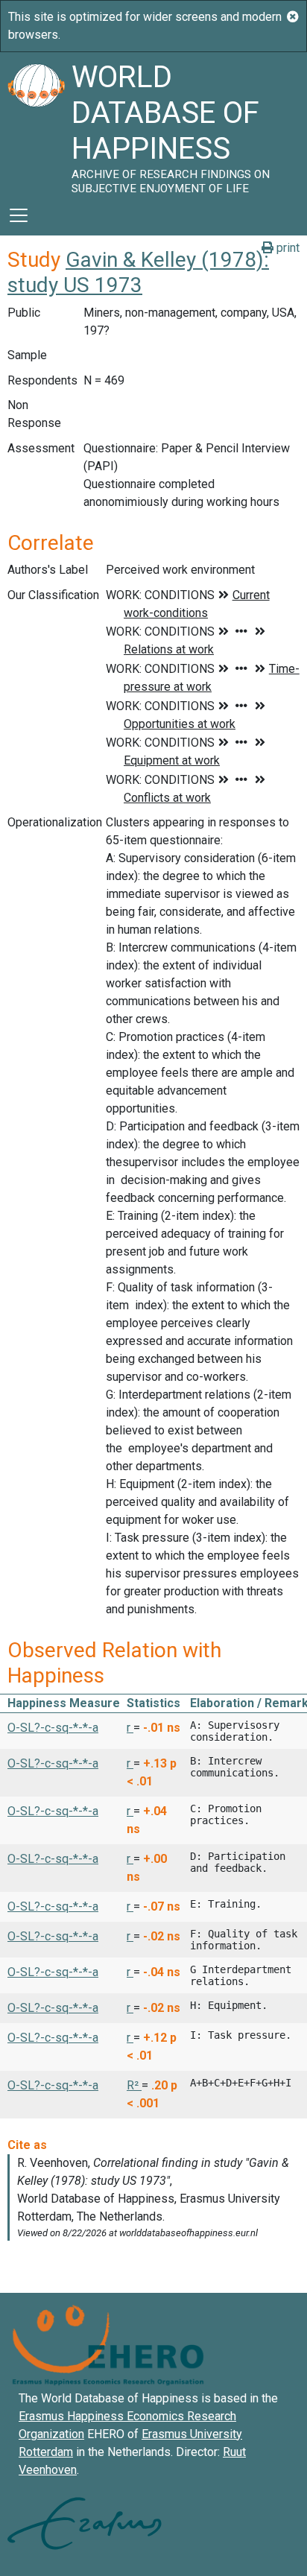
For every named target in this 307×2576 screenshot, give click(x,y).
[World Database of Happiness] (36, 124)
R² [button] (134, 2085)
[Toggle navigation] (19, 215)
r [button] (130, 1728)
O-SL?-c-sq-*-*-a (53, 1728)
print (287, 248)
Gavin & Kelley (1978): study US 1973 (138, 272)
